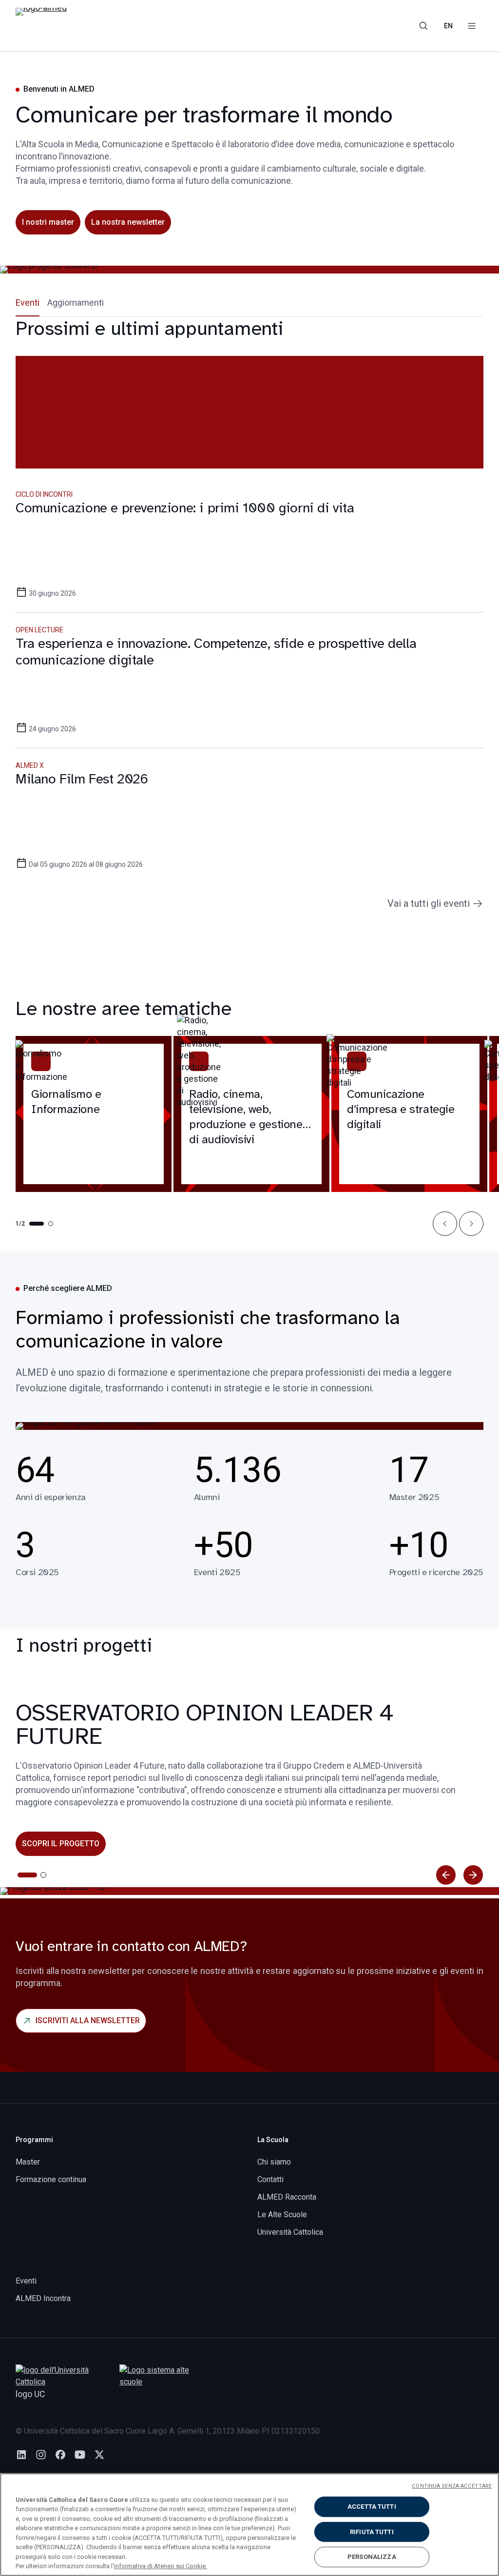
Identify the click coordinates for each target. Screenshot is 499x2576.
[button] (445, 1224)
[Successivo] (473, 1875)
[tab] (20, 1875)
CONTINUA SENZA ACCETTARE (452, 2486)
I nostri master (48, 222)
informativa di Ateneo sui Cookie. (161, 2566)
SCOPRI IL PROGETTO (61, 1844)
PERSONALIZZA (372, 2557)
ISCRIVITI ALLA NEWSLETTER (88, 2020)
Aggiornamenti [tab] (76, 302)
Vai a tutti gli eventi (429, 903)
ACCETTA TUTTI (372, 2507)
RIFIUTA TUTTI (372, 2532)
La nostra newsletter (128, 222)
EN (448, 26)
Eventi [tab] (28, 302)
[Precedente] (446, 1875)
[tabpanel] (249, 614)
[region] (249, 2525)
